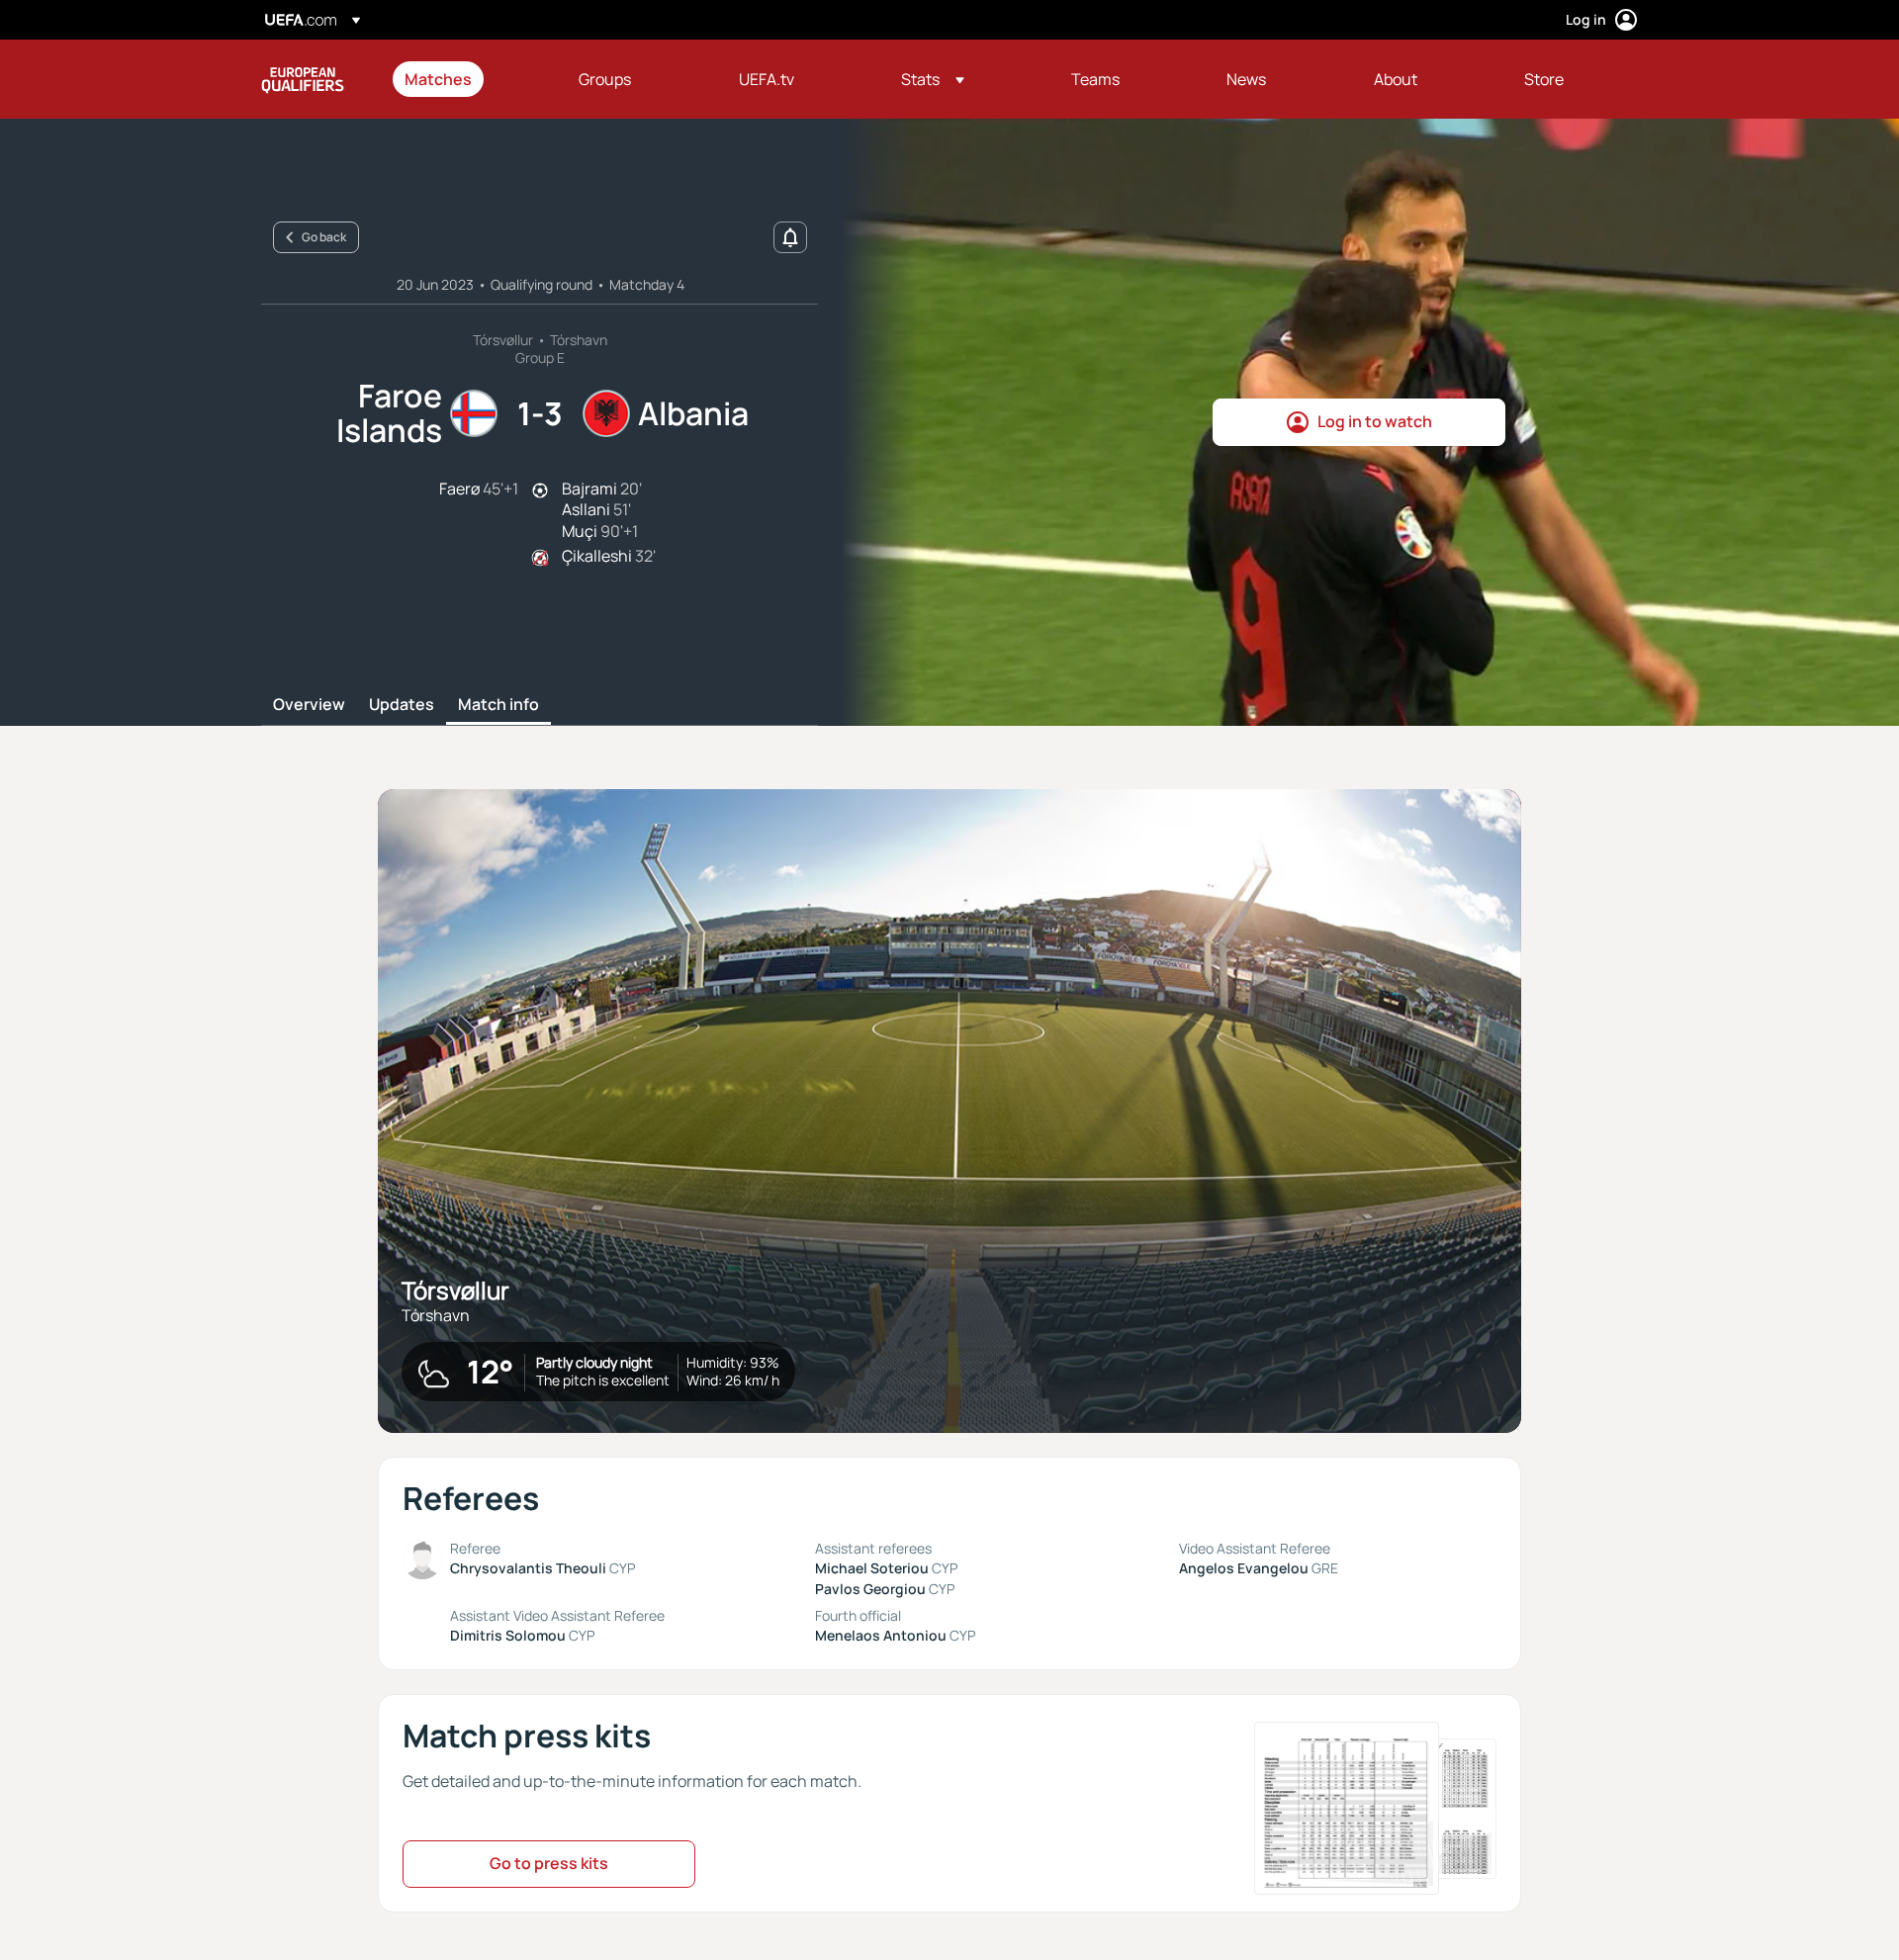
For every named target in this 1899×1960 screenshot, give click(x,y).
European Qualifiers (303, 79)
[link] (438, 79)
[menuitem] (467, 79)
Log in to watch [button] (1375, 421)
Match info (498, 705)
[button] (933, 79)
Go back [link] (324, 237)
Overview (309, 705)
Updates (402, 705)
